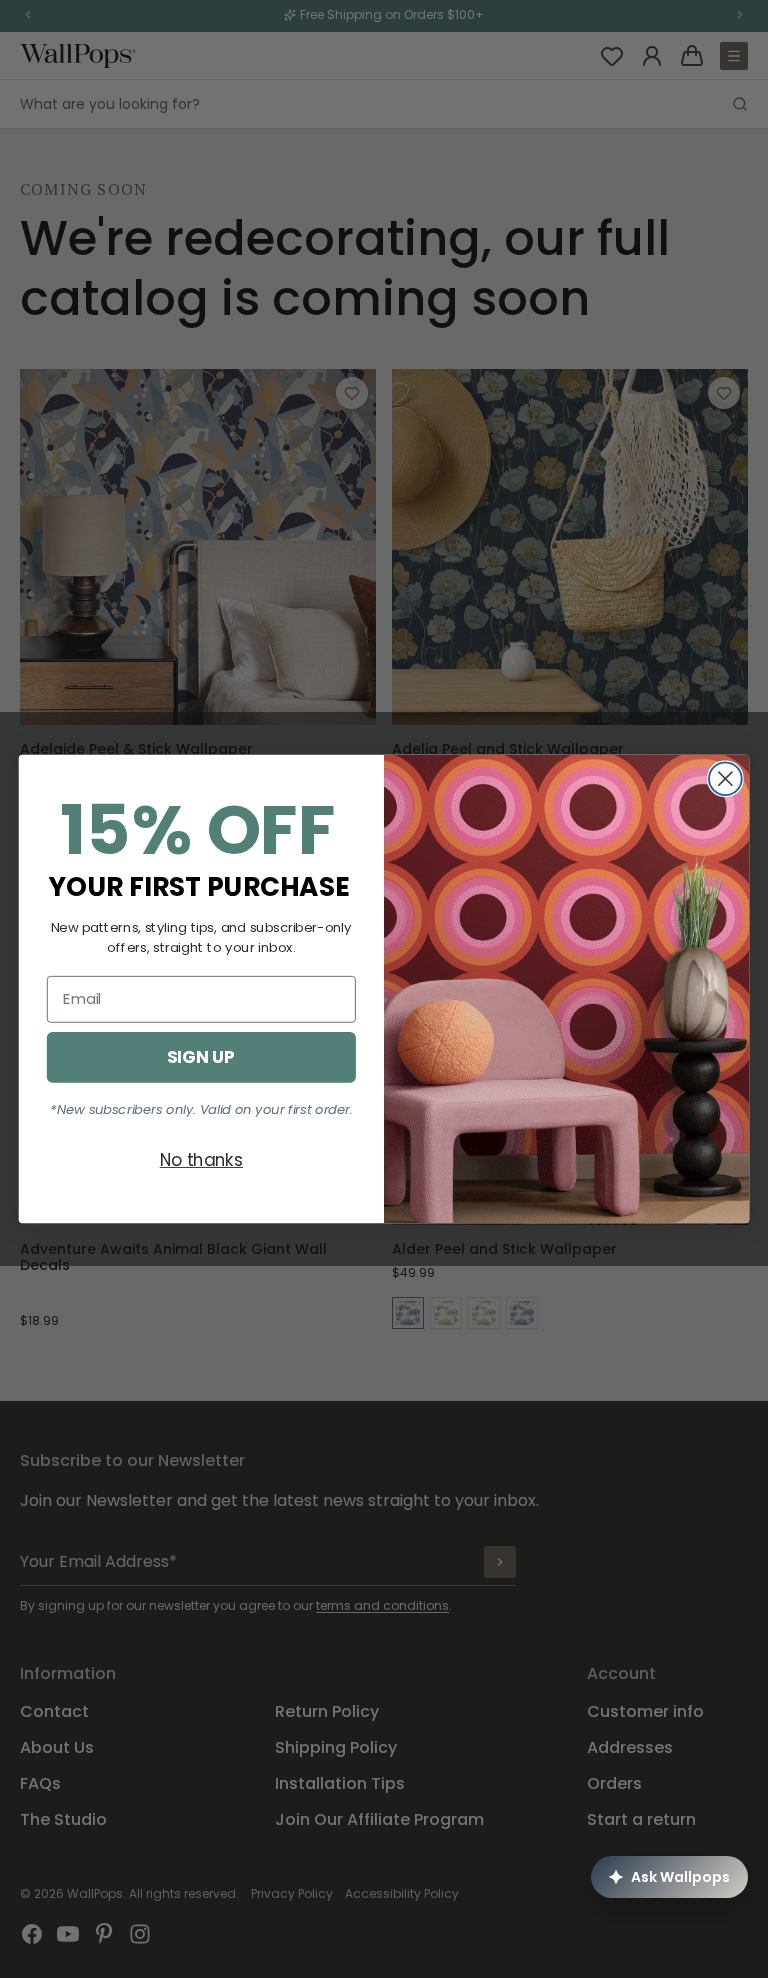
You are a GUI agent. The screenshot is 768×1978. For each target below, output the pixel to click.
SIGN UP (201, 1056)
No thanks (201, 1159)
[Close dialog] (725, 778)
